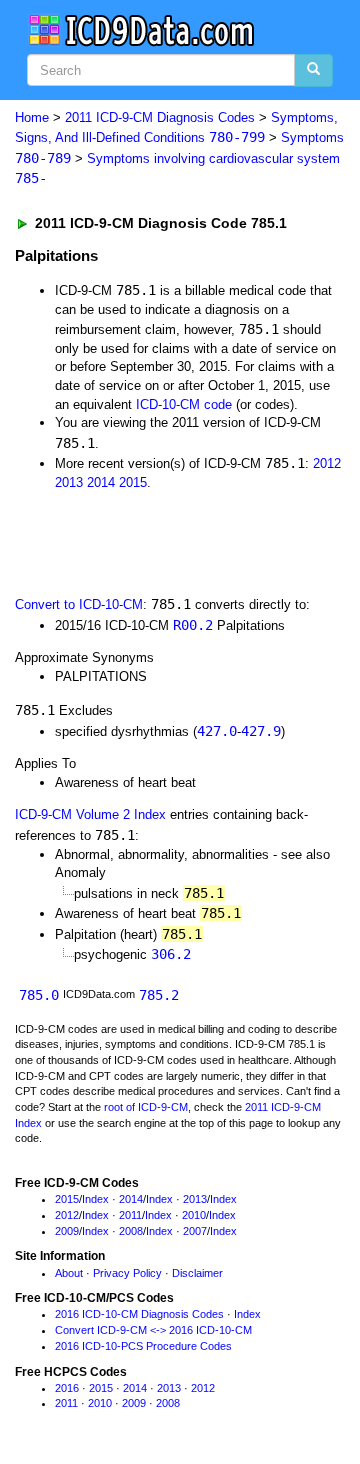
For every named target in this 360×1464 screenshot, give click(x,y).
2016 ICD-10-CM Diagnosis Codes (139, 1314)
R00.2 (193, 625)
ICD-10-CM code (184, 404)
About (69, 1273)
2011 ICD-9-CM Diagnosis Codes (160, 117)
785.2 (159, 995)
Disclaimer (197, 1273)
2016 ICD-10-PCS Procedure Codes (143, 1346)
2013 (69, 482)
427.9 (261, 731)
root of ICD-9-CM (146, 1107)
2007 (195, 1231)
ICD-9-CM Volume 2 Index (90, 814)
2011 (130, 1215)
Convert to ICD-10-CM (79, 604)
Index (95, 1199)
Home (32, 117)
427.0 (217, 731)
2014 (101, 482)
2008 (131, 1231)
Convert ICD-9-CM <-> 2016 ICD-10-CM (153, 1330)
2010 (194, 1215)
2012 (327, 463)
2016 (67, 1388)
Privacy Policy (127, 1273)
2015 (133, 482)
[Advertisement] (160, 541)
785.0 (39, 995)
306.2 (171, 954)
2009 (67, 1231)
